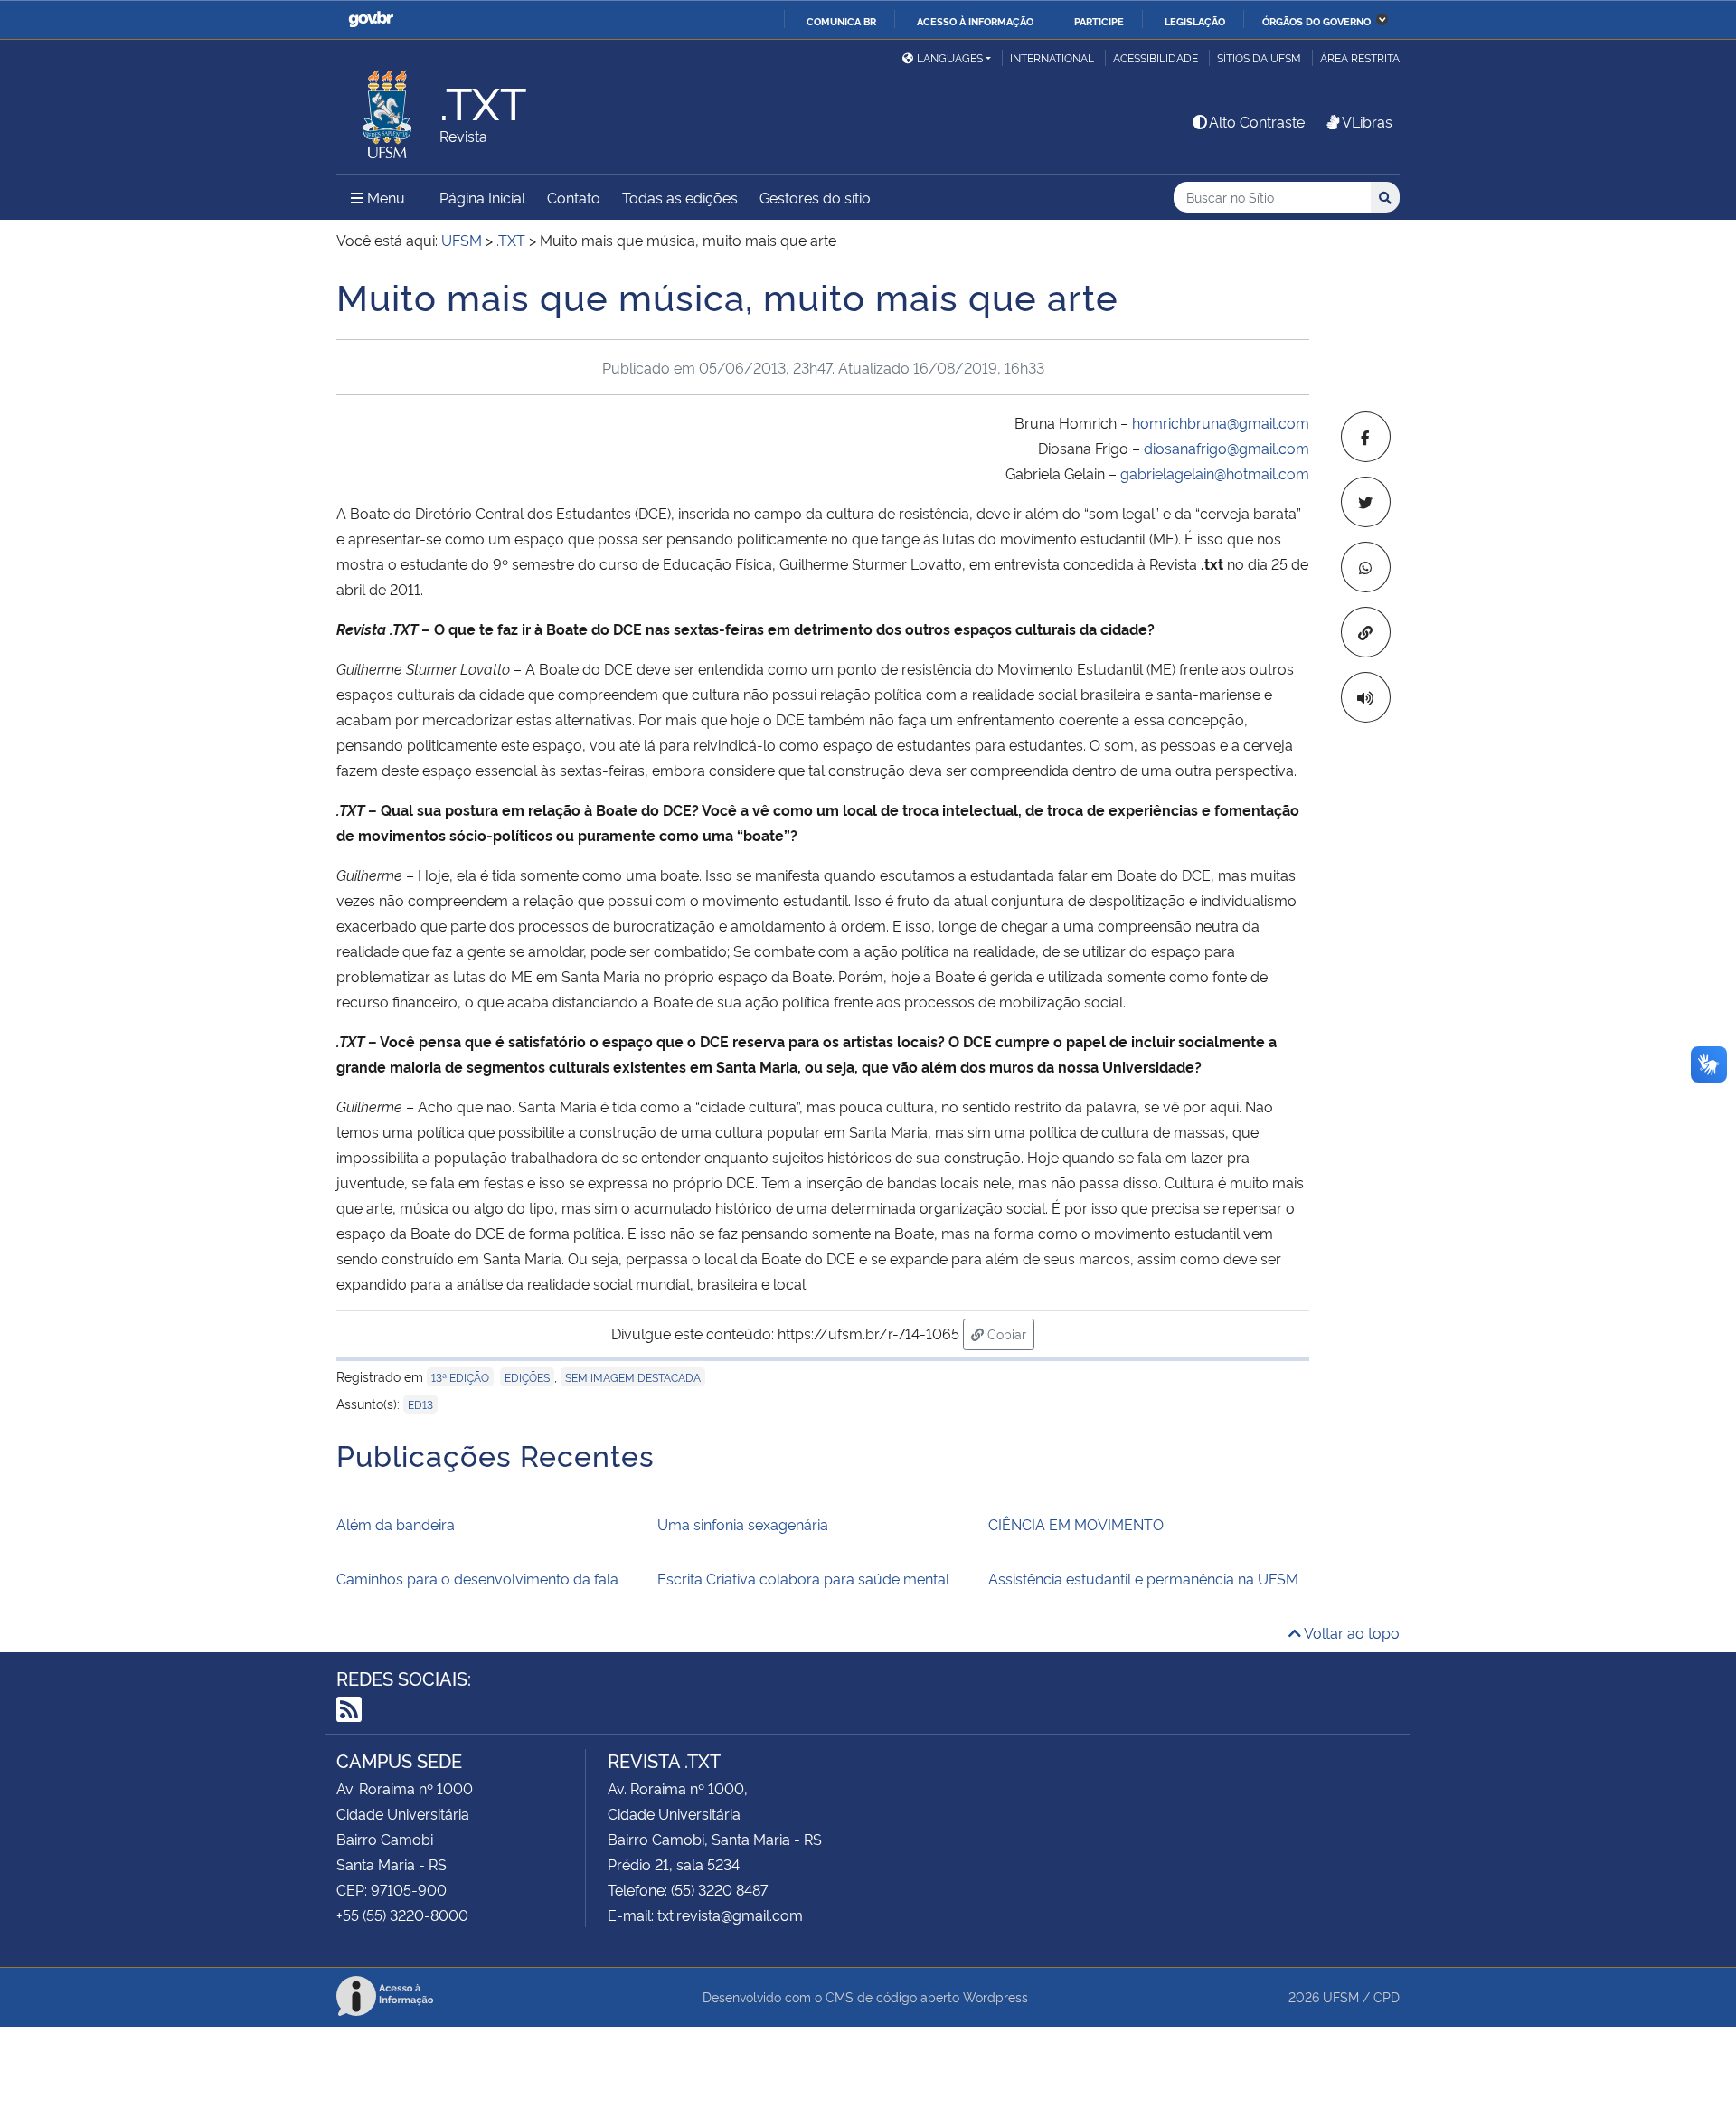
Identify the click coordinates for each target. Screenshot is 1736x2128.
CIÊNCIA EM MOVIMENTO (1076, 1524)
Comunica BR (841, 21)
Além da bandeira (396, 1524)
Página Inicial (482, 197)
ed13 (420, 1404)
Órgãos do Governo (1316, 21)
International (1052, 57)
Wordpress (995, 1996)
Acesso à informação (975, 21)
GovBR (371, 19)
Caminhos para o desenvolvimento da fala (477, 1578)
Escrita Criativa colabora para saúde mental (803, 1578)
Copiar (1009, 1333)
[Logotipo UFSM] (388, 109)
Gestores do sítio (815, 197)
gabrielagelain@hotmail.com (1215, 473)
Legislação (1195, 21)
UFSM (1341, 1996)
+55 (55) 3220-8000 (402, 1915)
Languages (950, 57)
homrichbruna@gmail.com (1221, 422)
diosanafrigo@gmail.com (1227, 448)
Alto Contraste (1257, 121)
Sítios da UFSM (1259, 57)
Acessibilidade (1156, 57)
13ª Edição (460, 1377)
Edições (527, 1377)
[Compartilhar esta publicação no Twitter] (1366, 502)
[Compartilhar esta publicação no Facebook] (1366, 437)
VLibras (1367, 121)
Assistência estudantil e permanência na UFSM (1143, 1578)
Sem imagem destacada (633, 1377)
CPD (1387, 1996)
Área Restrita (1360, 57)
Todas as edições (680, 197)
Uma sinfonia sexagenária (743, 1524)
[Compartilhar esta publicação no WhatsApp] (1366, 567)
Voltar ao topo (1350, 1632)
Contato (574, 197)
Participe (1099, 21)
